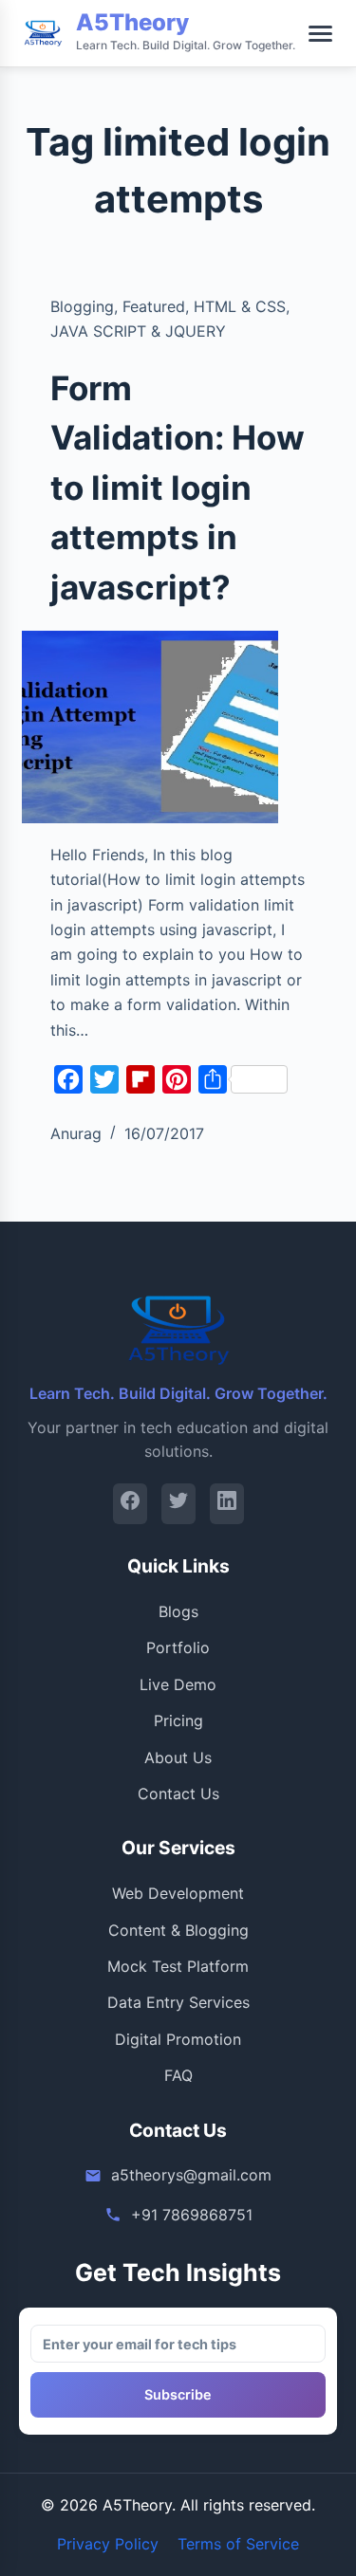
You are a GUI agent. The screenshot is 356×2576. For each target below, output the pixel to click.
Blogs (178, 1611)
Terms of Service (238, 2544)
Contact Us (178, 1794)
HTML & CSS (240, 306)
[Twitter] (178, 1504)
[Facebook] (130, 1504)
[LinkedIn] (227, 1504)
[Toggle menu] (320, 34)
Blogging (82, 306)
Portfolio (178, 1647)
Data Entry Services (178, 2002)
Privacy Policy (108, 2544)
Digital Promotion (178, 2039)
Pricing (178, 1720)
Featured (154, 306)
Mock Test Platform (178, 1966)
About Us (178, 1757)
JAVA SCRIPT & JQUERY (138, 331)
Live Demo (178, 1684)
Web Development (178, 1893)
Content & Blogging (178, 1930)
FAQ (178, 2075)
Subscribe (178, 2394)
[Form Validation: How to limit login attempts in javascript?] (150, 727)
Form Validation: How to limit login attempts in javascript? (178, 488)
